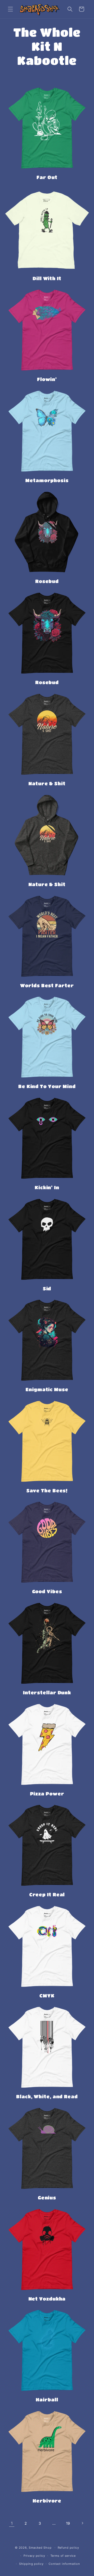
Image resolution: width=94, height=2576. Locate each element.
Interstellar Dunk (47, 1692)
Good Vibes (47, 1591)
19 (68, 2523)
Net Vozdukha (47, 2299)
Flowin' (47, 379)
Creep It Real (47, 1894)
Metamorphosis (47, 480)
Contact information (64, 2564)
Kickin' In (47, 1187)
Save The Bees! (47, 1491)
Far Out (47, 177)
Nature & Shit (47, 783)
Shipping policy (31, 2564)
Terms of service (63, 2556)
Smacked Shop (40, 2548)
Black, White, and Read (47, 2096)
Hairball (47, 2400)
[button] (10, 9)
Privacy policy (34, 2556)
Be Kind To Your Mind (47, 1086)
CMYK (47, 1996)
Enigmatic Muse (47, 1389)
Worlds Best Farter (47, 985)
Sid (47, 1289)
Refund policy (68, 2548)
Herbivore (47, 2501)
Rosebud (47, 581)
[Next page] (82, 2523)
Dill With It (47, 278)
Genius (47, 2198)
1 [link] (12, 2523)
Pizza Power (47, 1794)
